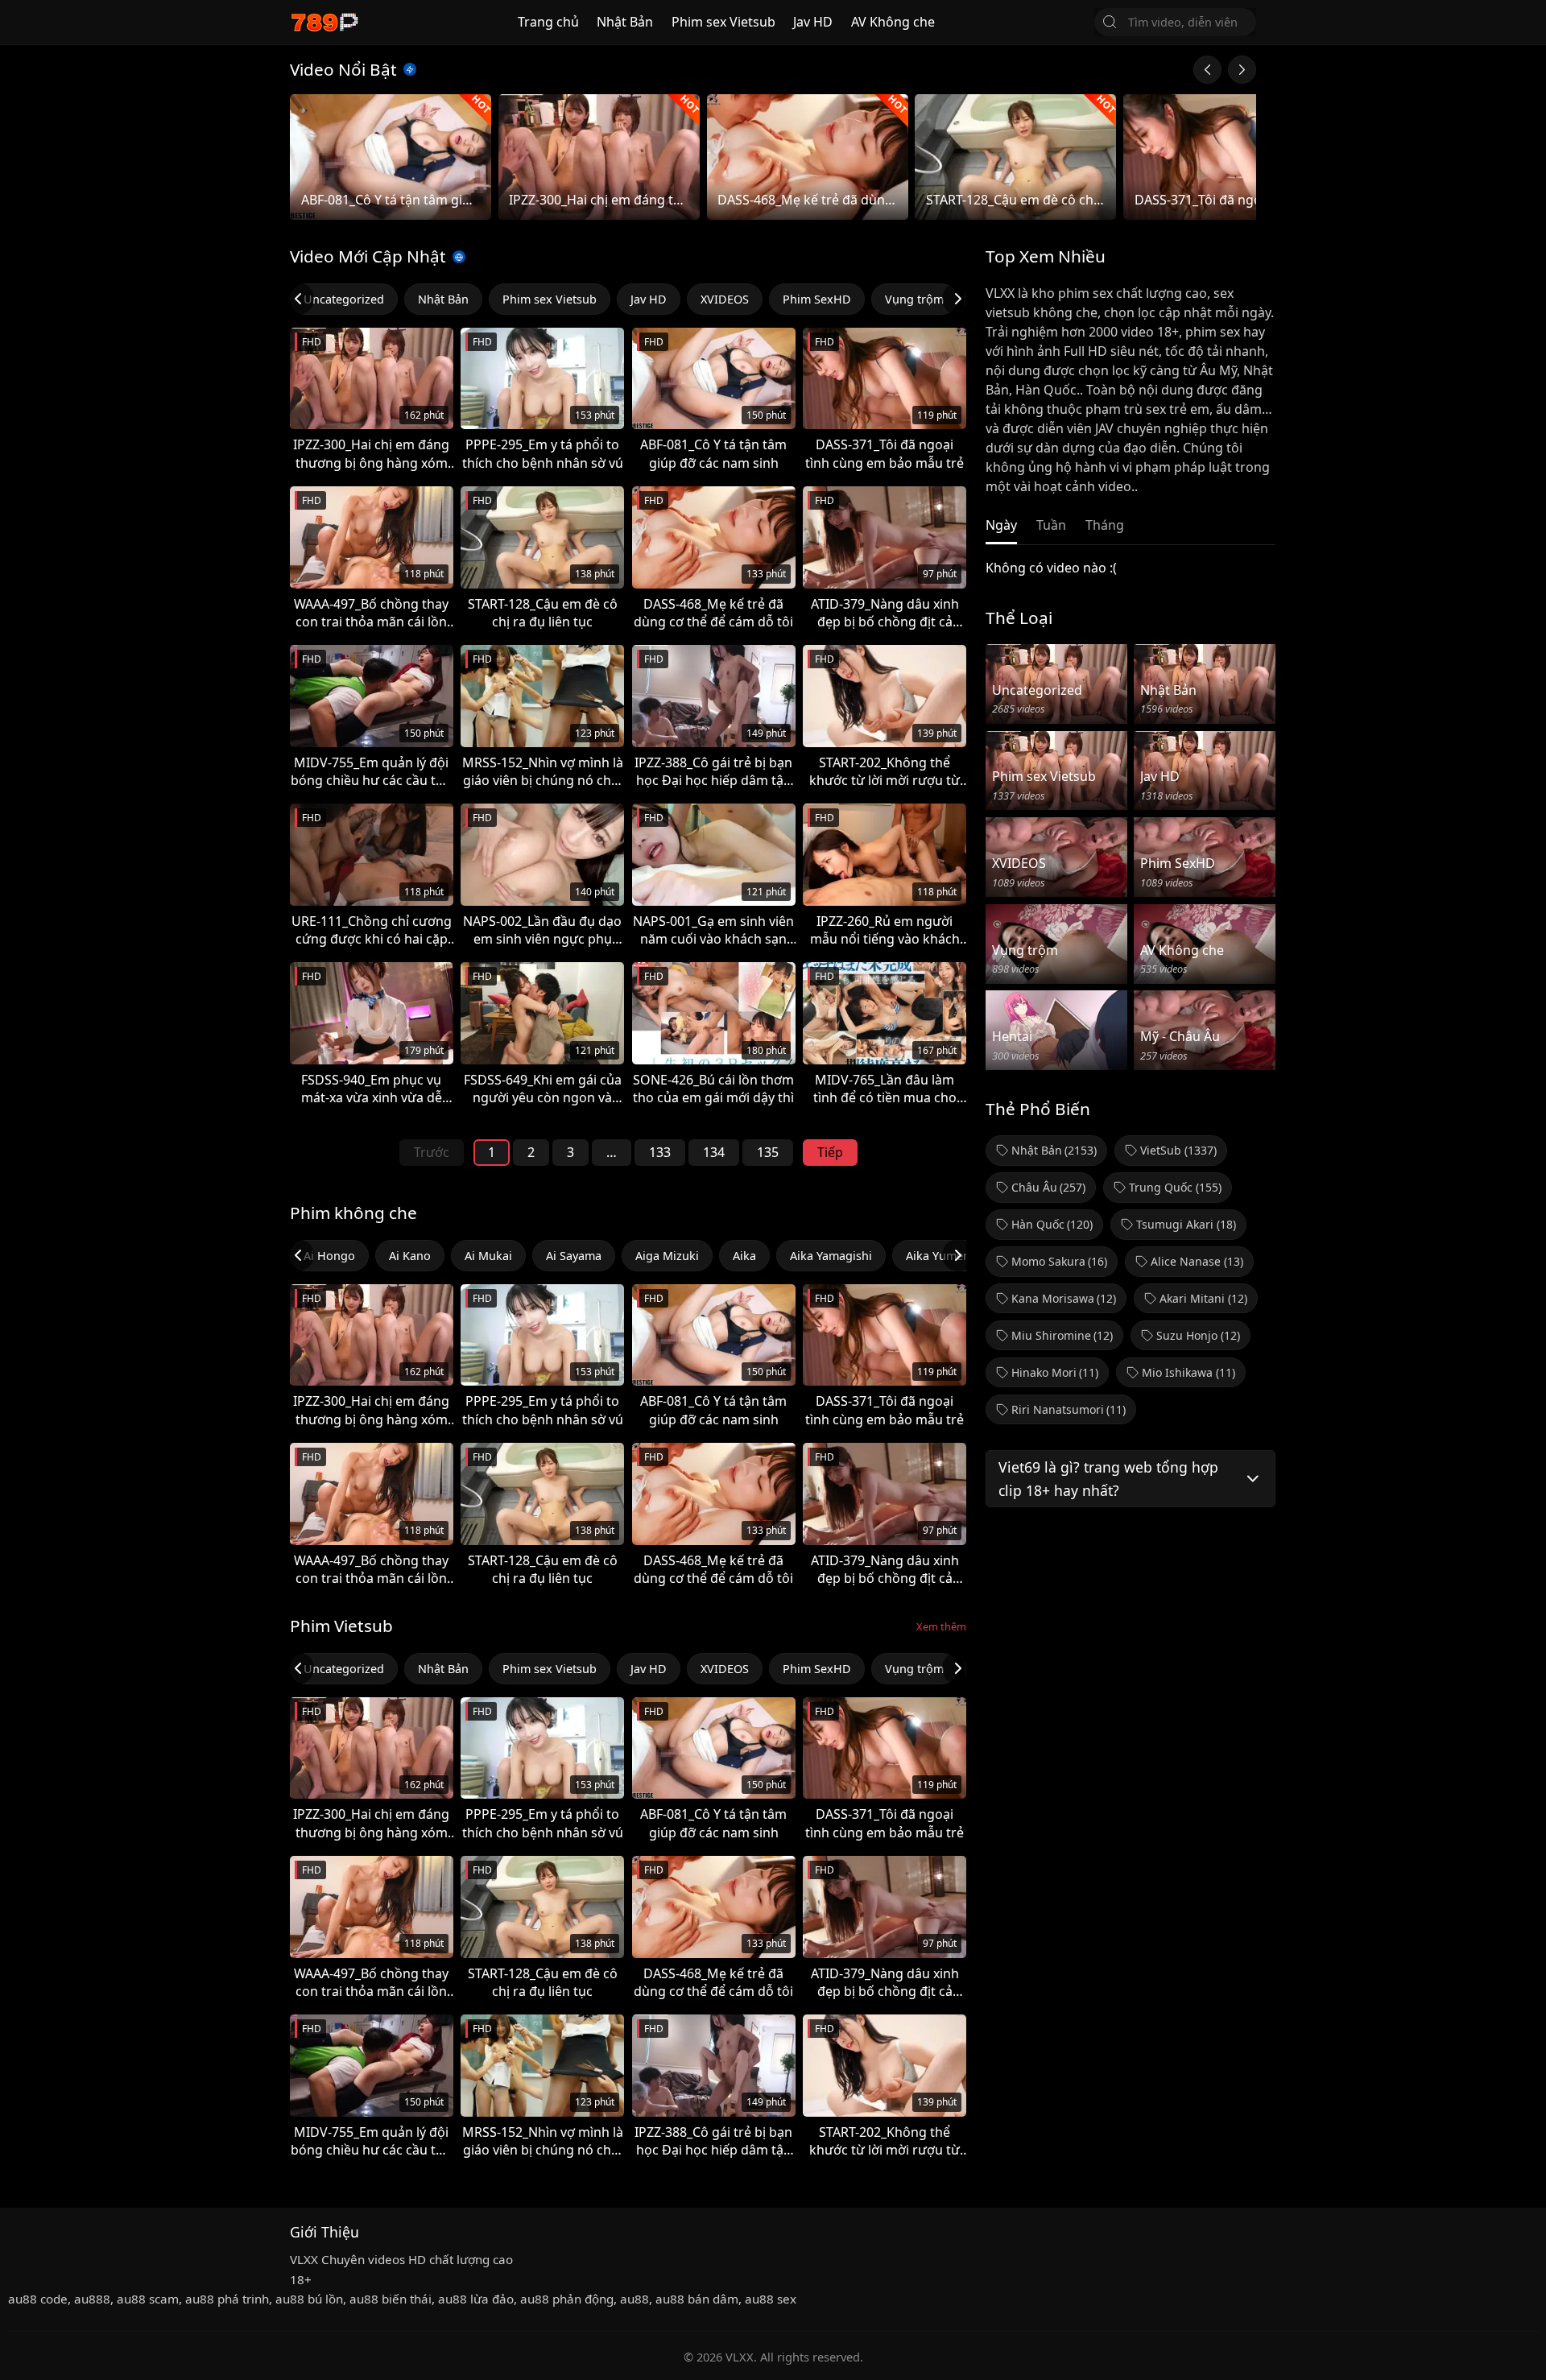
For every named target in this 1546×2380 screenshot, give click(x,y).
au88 (635, 2299)
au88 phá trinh (227, 2299)
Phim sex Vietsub (723, 22)
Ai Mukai (488, 1256)
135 (768, 1152)
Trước (432, 1152)
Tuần (1051, 525)
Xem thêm (941, 1626)
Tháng (1105, 525)
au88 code (38, 2299)
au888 (92, 2299)
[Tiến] (958, 299)
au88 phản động (567, 2299)
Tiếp (830, 1152)
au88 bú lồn (309, 2299)
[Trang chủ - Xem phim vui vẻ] (324, 22)
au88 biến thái (391, 2299)
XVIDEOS (725, 299)
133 (660, 1152)
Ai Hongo (329, 1256)
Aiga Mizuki (667, 1256)
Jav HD (813, 22)
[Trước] (1207, 70)
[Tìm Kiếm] (1110, 22)
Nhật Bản (625, 22)
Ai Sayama (574, 1256)
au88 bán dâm (697, 2299)
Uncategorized (344, 299)
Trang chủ (548, 22)
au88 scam (148, 2299)
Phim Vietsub (341, 1626)
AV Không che (893, 22)
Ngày (1001, 525)
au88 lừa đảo (476, 2299)
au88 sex (771, 2299)
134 (714, 1152)
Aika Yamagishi (831, 1256)
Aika (744, 1256)
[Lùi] (298, 299)
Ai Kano (410, 1256)
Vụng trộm (914, 299)
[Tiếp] (1242, 70)
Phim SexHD (817, 299)
